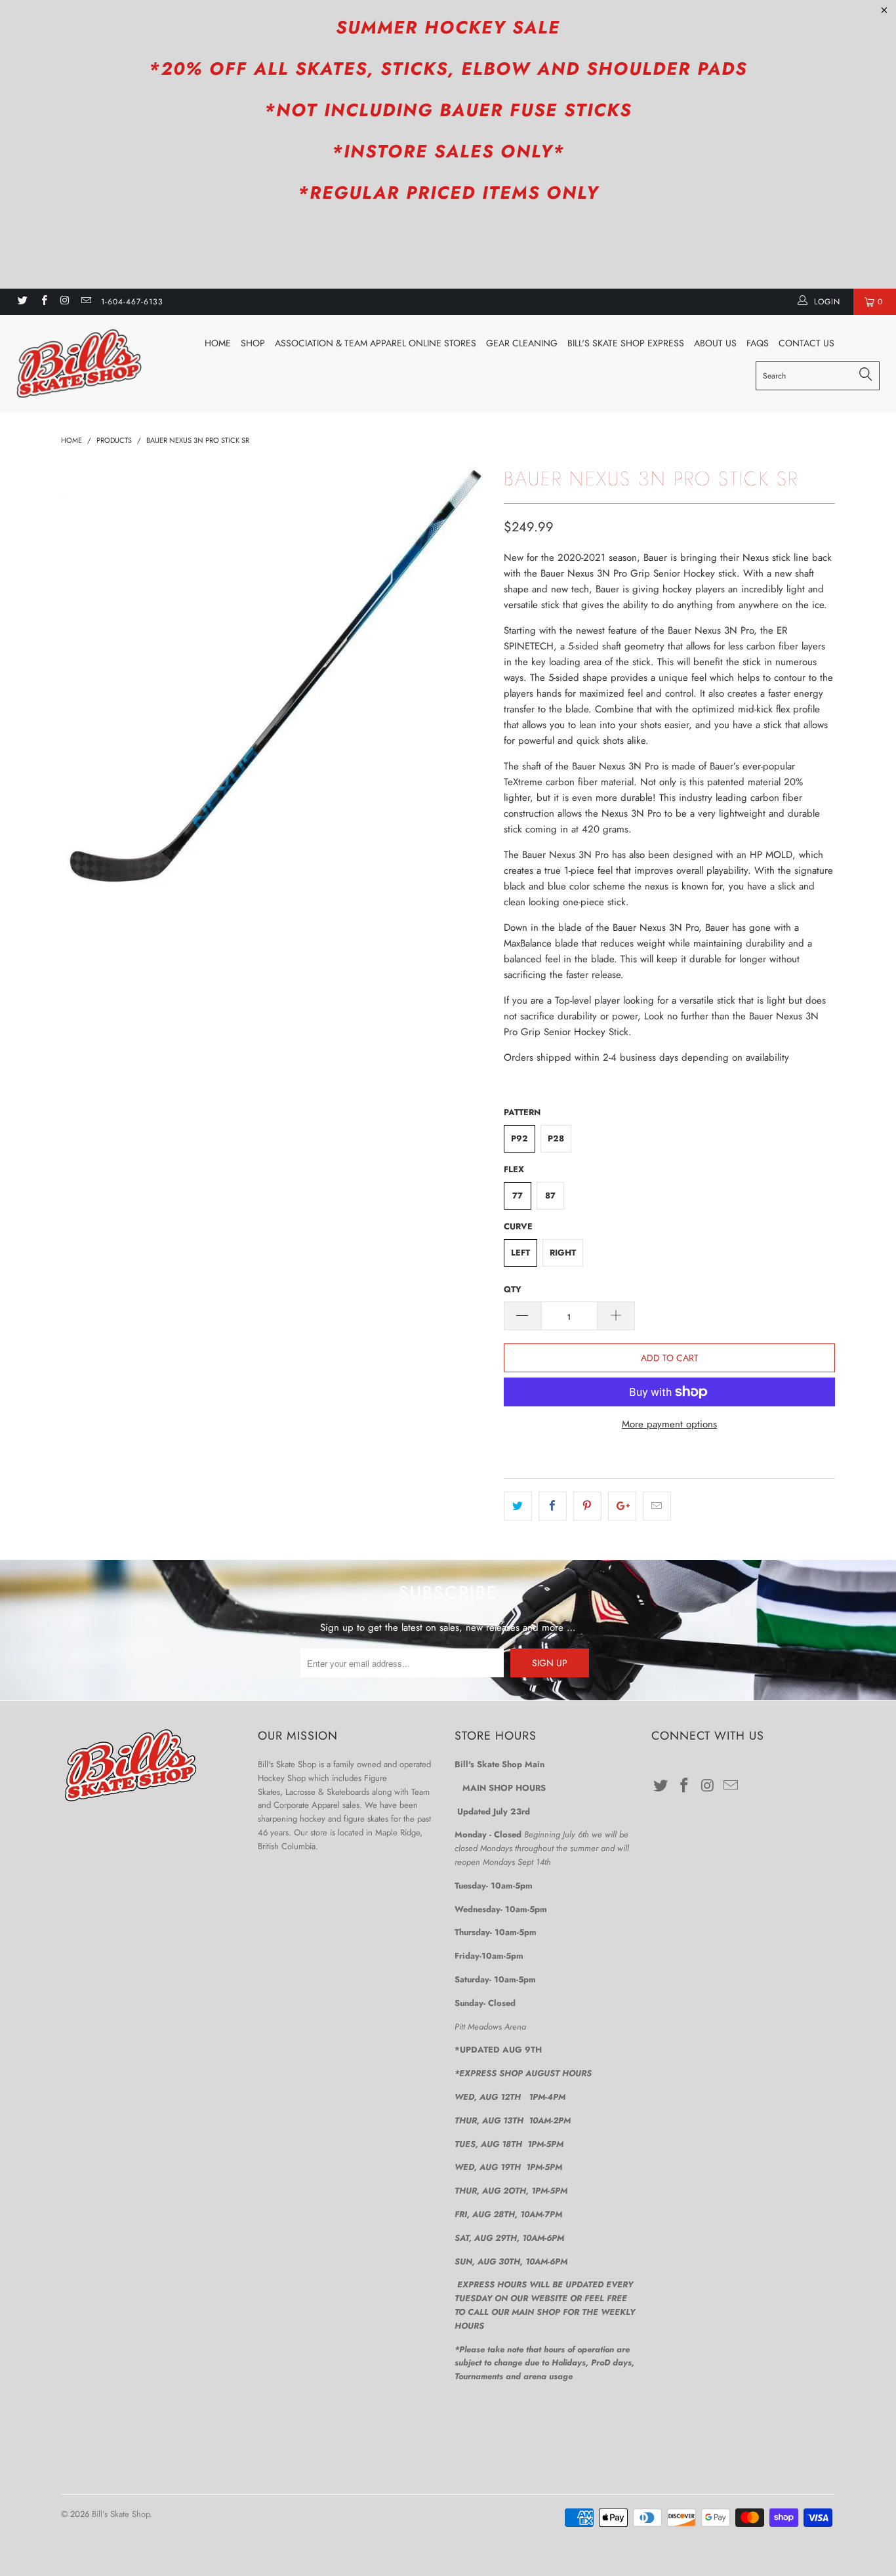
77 (518, 1196)
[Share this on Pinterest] (587, 1506)
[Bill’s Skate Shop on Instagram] (65, 302)
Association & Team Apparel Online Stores (376, 343)
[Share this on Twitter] (518, 1506)
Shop (253, 343)
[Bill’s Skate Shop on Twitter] (22, 302)
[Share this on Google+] (622, 1506)
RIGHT (563, 1253)
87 (550, 1196)
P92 (519, 1138)
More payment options (669, 1424)
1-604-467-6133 (132, 302)
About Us (715, 343)
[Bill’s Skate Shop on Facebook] (43, 302)
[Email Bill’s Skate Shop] (86, 302)
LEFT (520, 1253)
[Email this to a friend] (657, 1506)
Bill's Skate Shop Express (626, 343)
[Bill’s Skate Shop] (78, 363)
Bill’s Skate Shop (121, 2514)
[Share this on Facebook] (553, 1506)
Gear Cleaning (522, 343)
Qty (513, 1289)
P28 (556, 1138)
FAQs (758, 343)
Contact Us (806, 343)
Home (218, 343)
